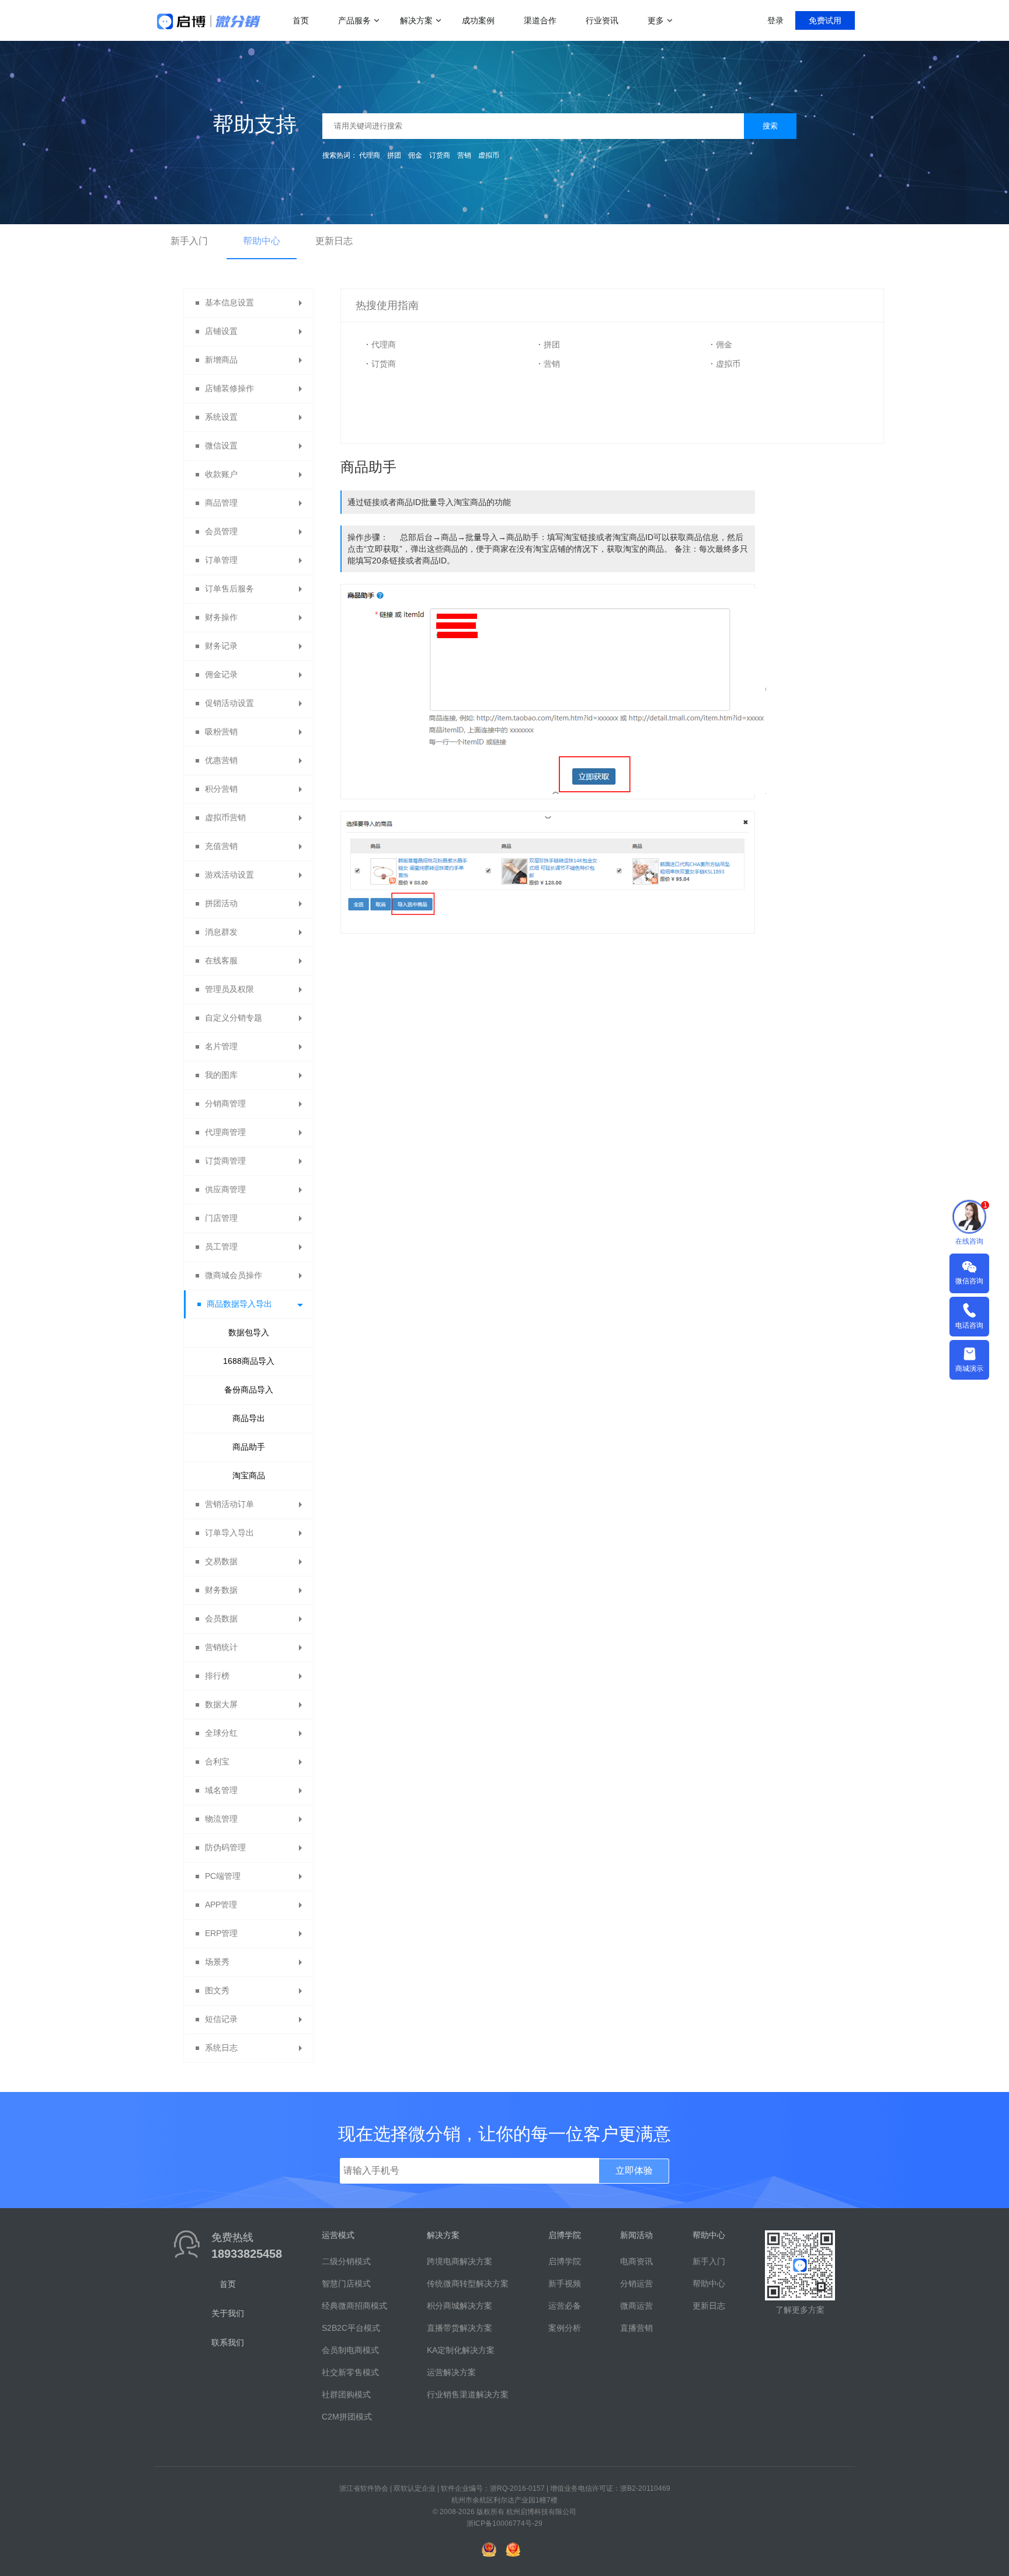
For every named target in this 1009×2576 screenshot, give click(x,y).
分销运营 (636, 2283)
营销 (464, 155)
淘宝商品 (249, 1475)
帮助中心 (262, 241)
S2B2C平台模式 (351, 2328)
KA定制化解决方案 (461, 2350)
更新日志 (334, 241)
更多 (656, 20)
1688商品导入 (249, 1361)
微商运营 (636, 2306)
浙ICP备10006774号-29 (505, 2523)
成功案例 (478, 20)
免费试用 (825, 20)
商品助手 (249, 1447)
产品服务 (354, 20)
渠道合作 (540, 20)
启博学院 (565, 2261)
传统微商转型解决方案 (468, 2283)
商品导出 (249, 1418)
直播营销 (636, 2328)
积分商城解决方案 (460, 2306)
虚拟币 (489, 155)
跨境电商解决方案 (460, 2261)
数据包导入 (249, 1332)
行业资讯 (602, 20)
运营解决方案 (451, 2372)
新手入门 (189, 241)
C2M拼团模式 (347, 2417)
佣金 (415, 155)
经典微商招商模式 (354, 2306)
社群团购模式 (346, 2394)
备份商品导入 (249, 1390)
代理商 (370, 155)
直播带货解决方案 (460, 2328)
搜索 (770, 126)
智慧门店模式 (346, 2283)
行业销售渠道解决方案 (468, 2394)
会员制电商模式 (350, 2350)
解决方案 (416, 20)
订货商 (440, 155)
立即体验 (634, 2171)
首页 (301, 20)
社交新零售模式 (350, 2372)
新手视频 (565, 2283)
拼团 (394, 155)
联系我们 (228, 2342)
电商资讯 (636, 2261)
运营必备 (565, 2306)
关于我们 (228, 2313)
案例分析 (565, 2328)
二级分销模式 (346, 2261)
